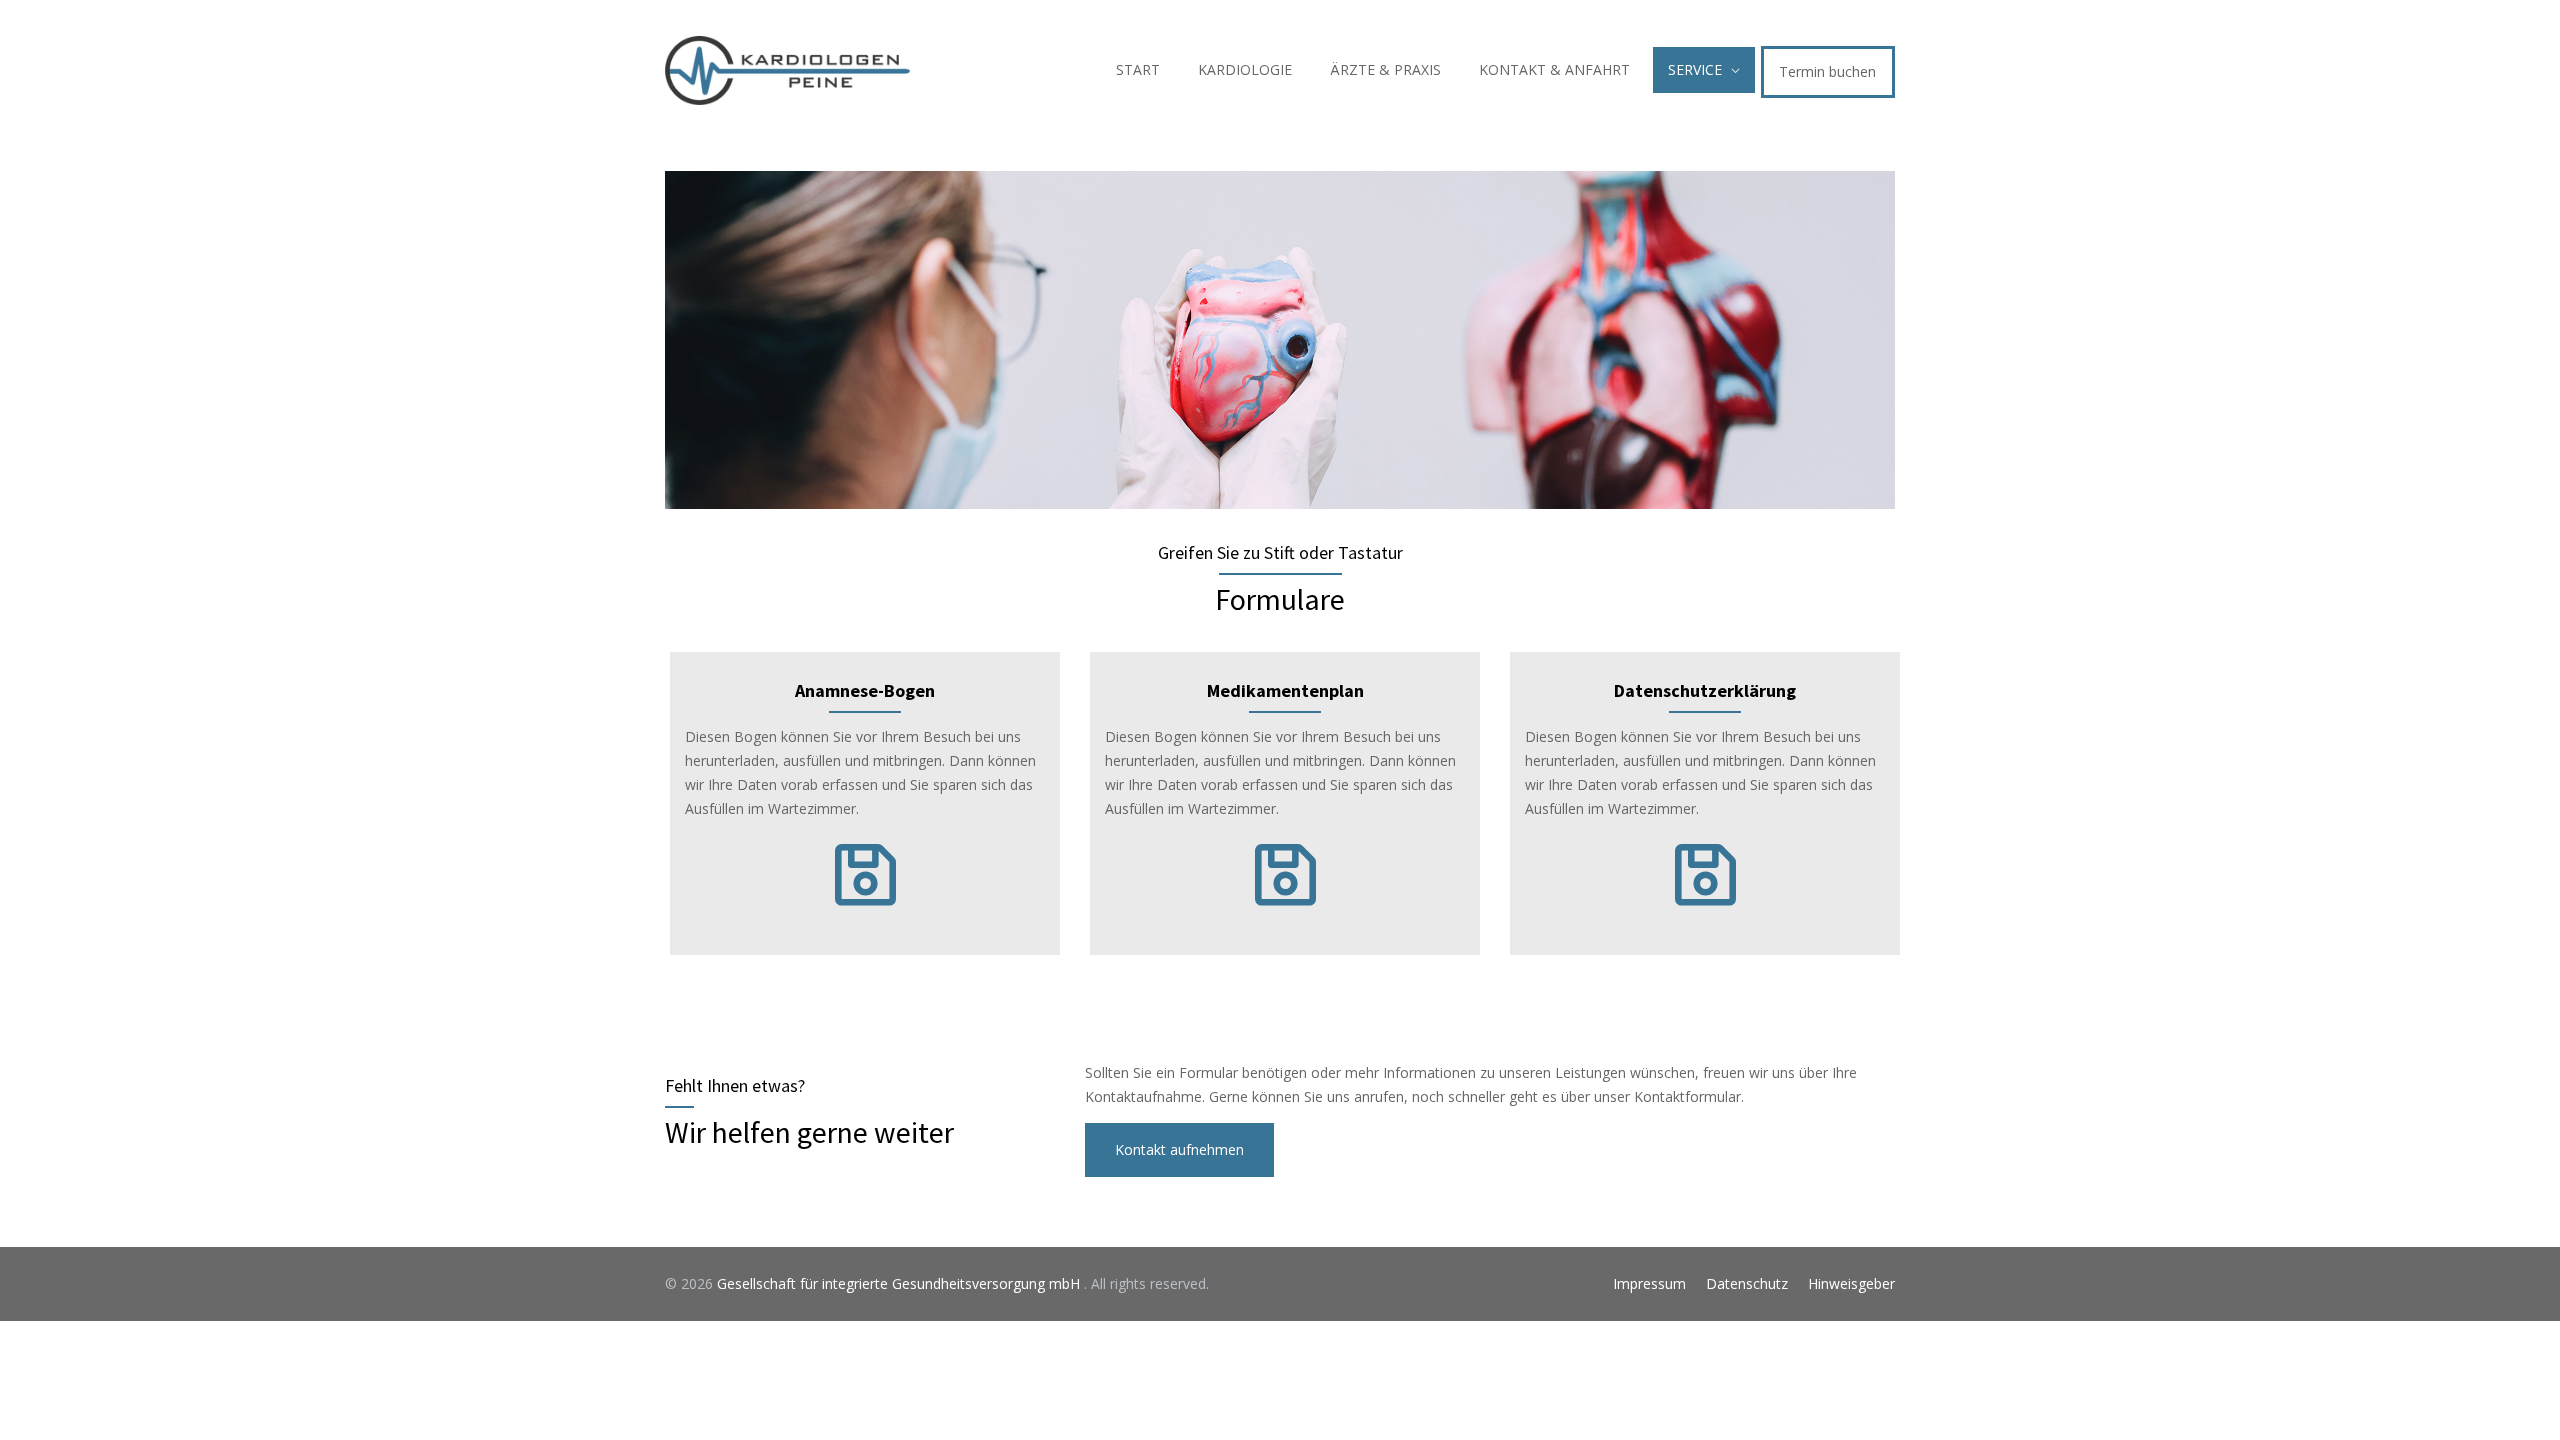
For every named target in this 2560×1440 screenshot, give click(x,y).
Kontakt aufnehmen (1179, 1149)
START (1138, 69)
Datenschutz (1747, 1283)
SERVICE (1695, 69)
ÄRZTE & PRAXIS (1385, 69)
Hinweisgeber (1851, 1283)
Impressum (1649, 1283)
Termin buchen (1827, 71)
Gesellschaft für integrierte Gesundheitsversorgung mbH (900, 1283)
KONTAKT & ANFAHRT (1554, 69)
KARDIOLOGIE (1245, 69)
